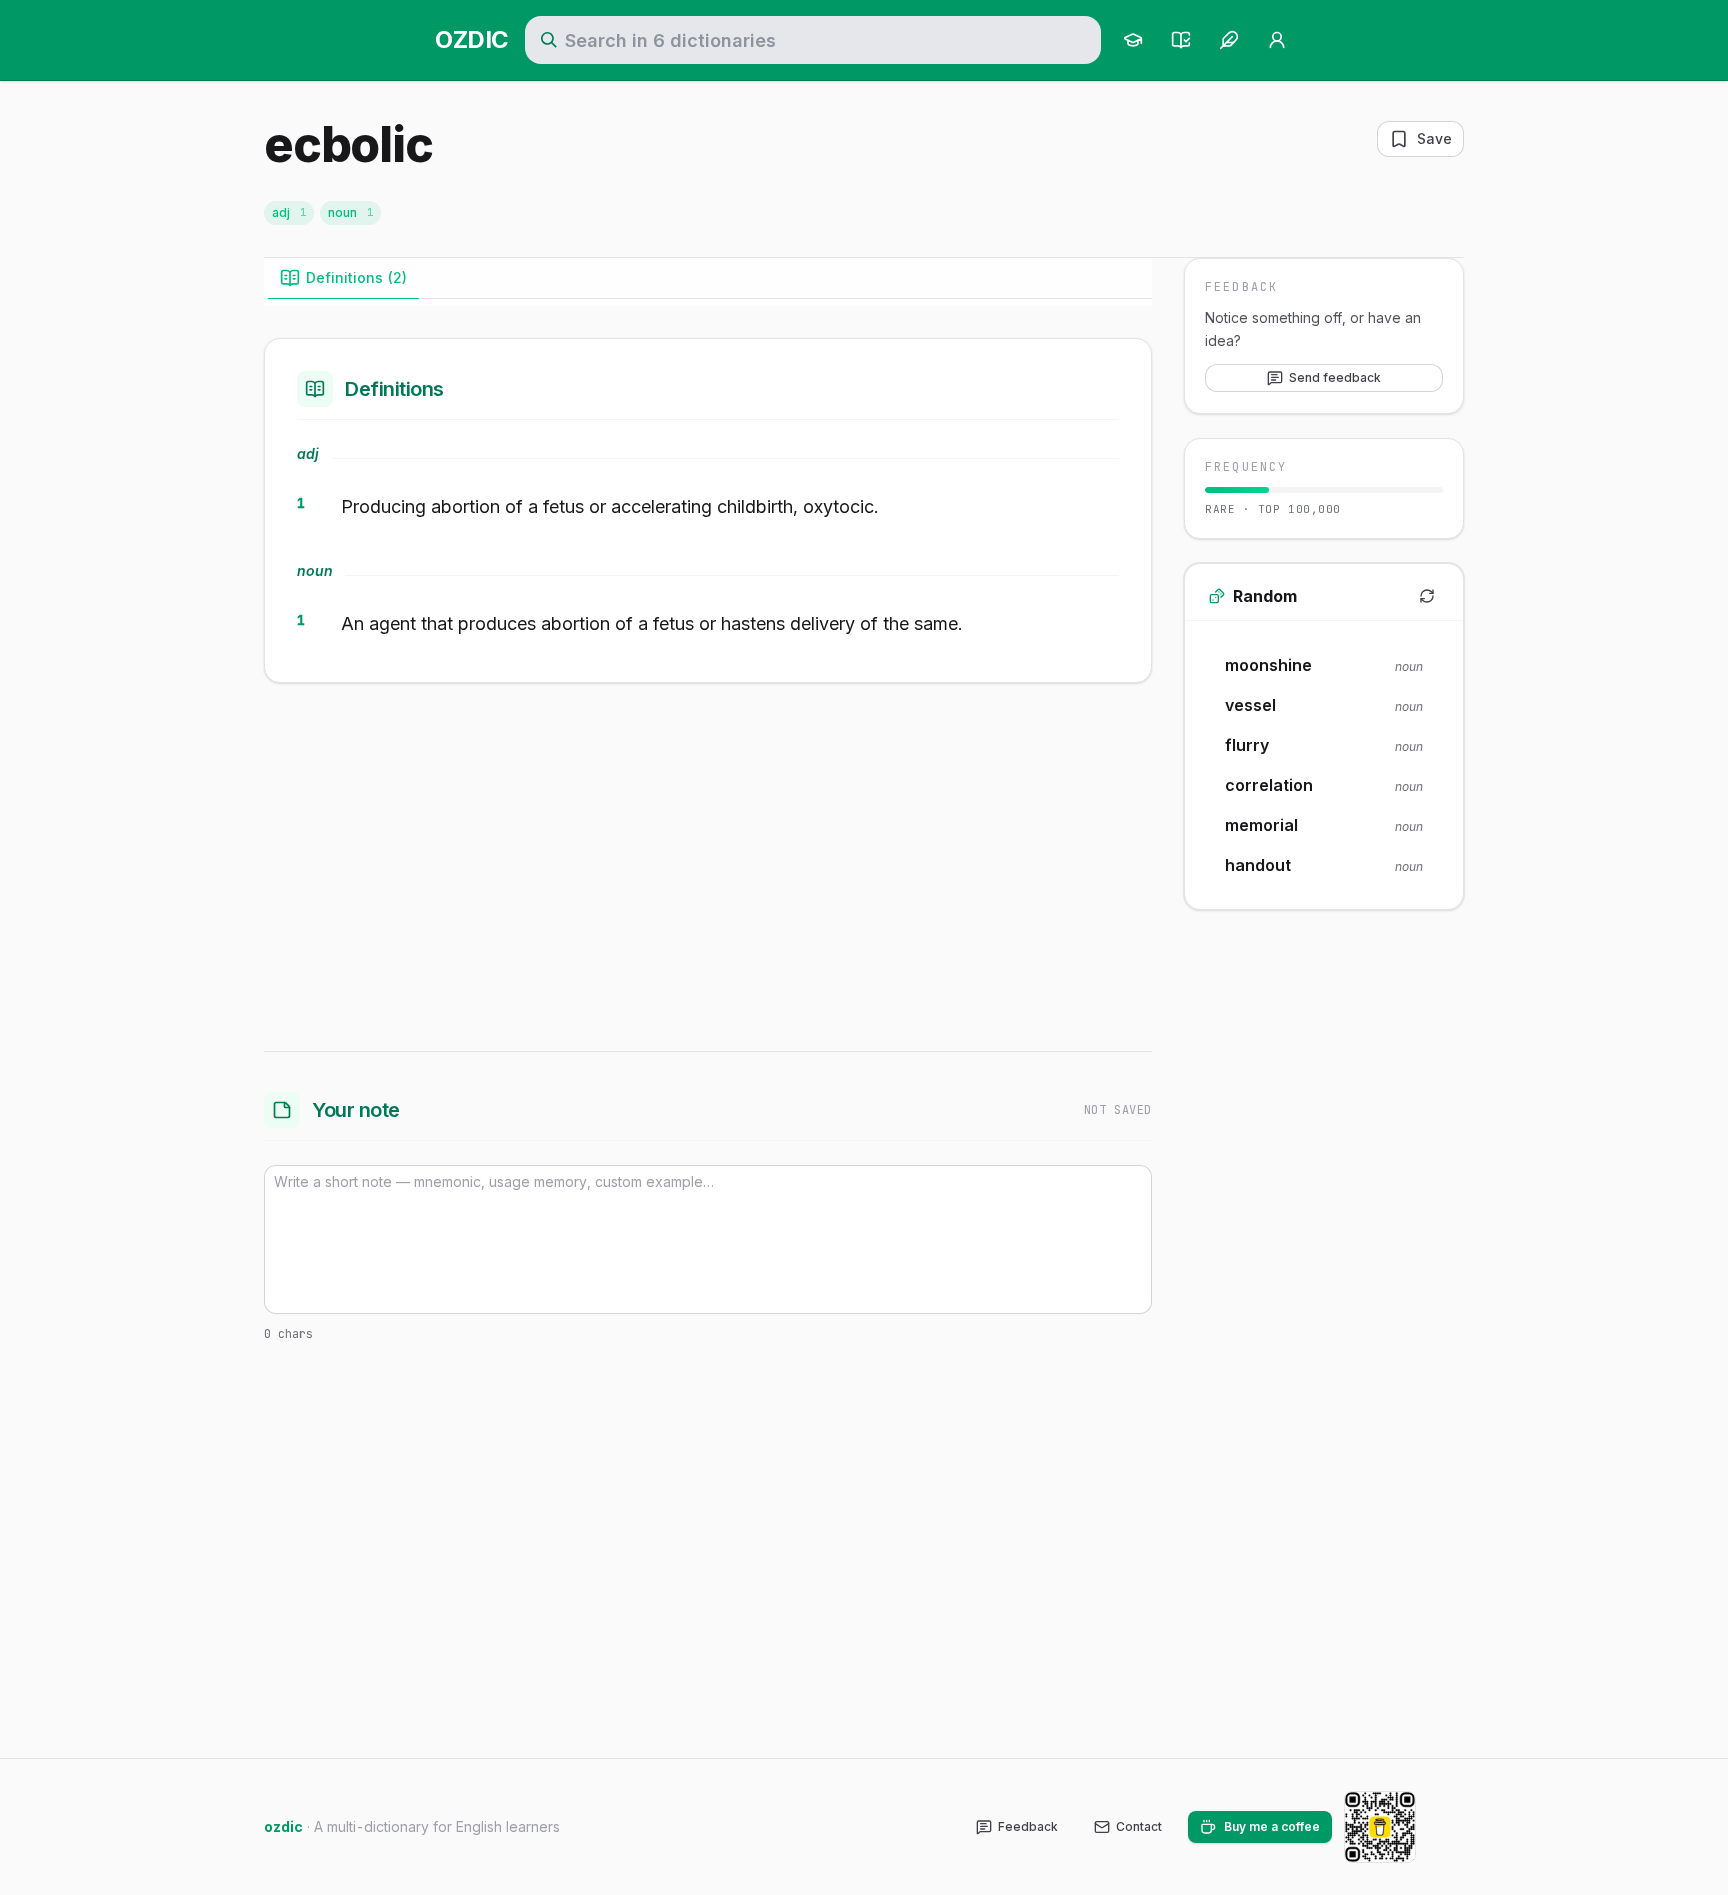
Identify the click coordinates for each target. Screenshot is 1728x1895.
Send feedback (1335, 377)
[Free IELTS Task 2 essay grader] (1229, 40)
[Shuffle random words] (1427, 596)
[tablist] (708, 278)
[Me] (1277, 40)
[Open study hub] (1133, 40)
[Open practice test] (1181, 40)
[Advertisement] (708, 863)
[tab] (343, 278)
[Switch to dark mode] (1448, 1827)
